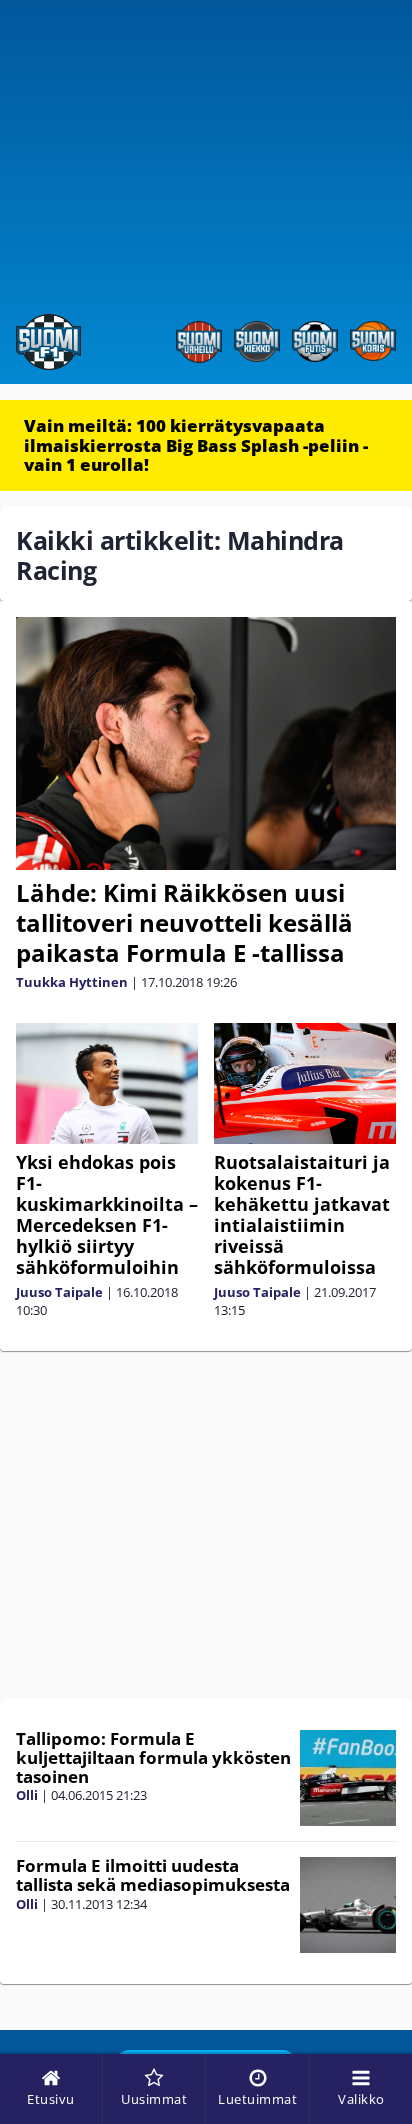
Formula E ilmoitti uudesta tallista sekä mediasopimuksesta (153, 1875)
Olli (27, 1795)
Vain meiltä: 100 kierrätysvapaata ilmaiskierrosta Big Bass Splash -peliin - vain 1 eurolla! (196, 445)
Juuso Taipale (59, 1292)
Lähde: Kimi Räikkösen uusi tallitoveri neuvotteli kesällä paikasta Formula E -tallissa (184, 922)
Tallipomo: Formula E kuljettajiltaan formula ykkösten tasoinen (153, 1757)
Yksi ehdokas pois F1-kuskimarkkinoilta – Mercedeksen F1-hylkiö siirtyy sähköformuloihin (107, 1214)
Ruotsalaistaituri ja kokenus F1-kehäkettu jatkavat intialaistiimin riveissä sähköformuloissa (302, 1214)
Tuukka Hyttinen (72, 982)
